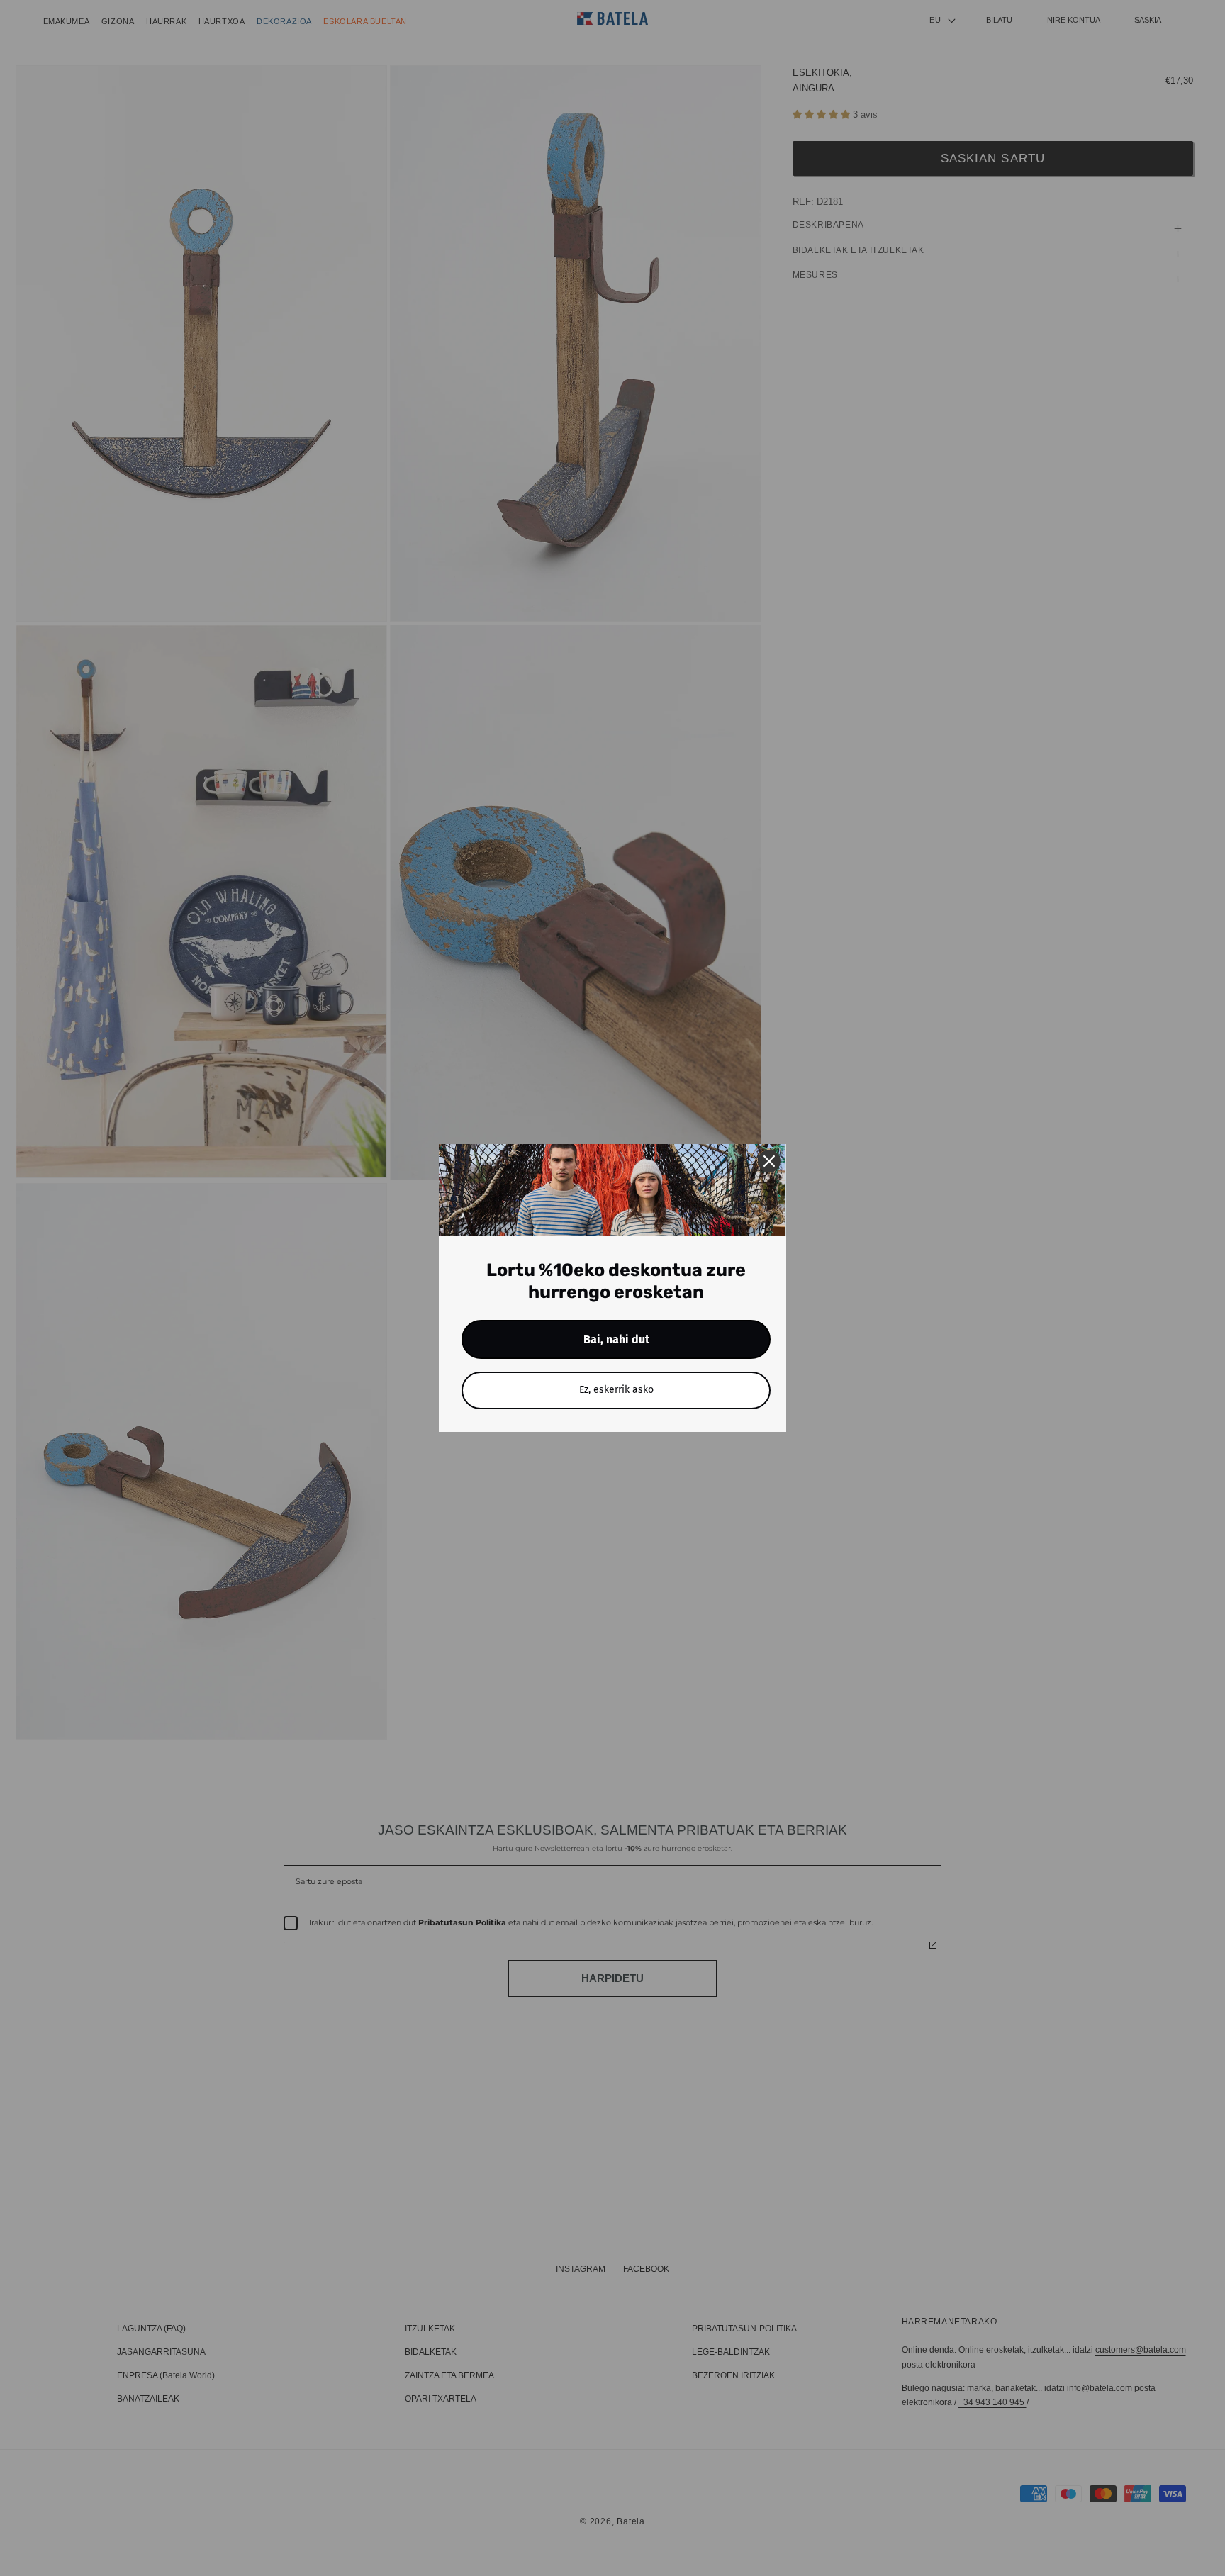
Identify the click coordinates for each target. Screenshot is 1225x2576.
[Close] (769, 1161)
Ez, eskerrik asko (616, 1390)
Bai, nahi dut (616, 1339)
